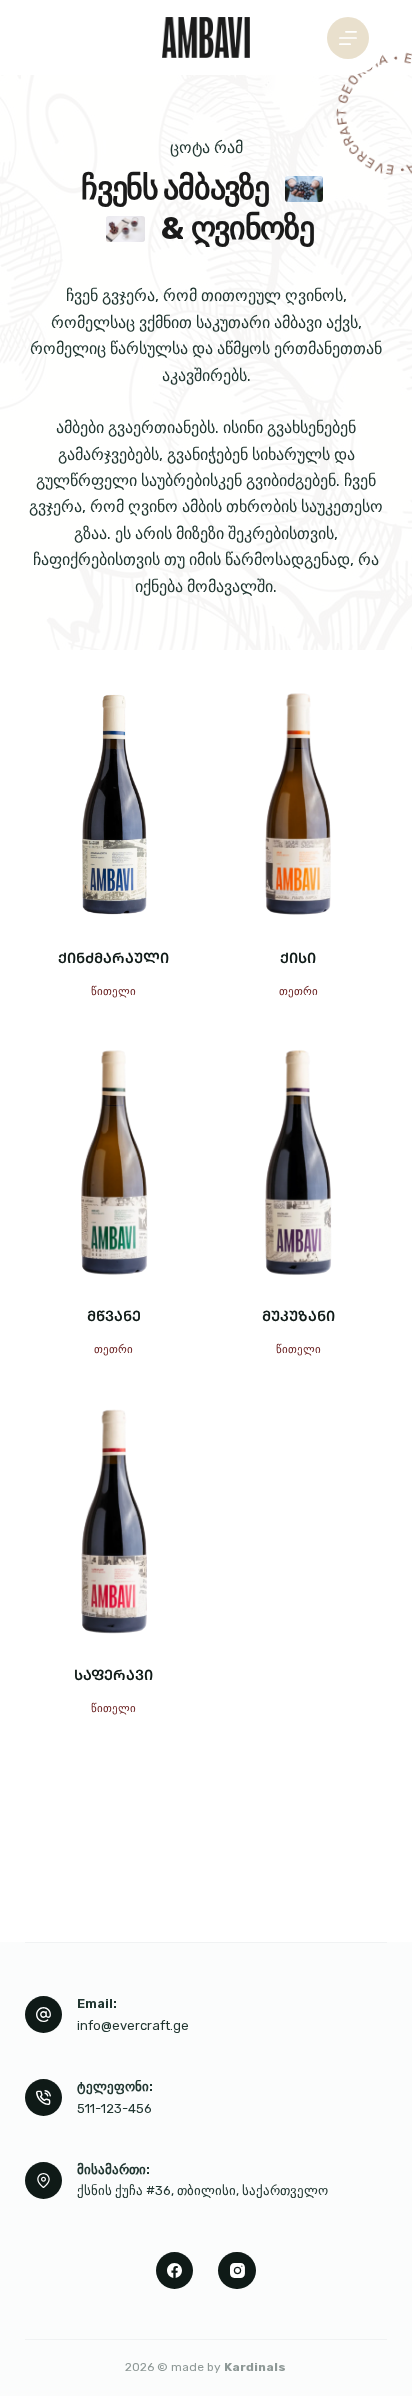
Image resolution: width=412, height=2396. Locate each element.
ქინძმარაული (113, 957)
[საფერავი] (114, 1521)
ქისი (298, 957)
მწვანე (114, 1315)
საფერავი (113, 1674)
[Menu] (348, 38)
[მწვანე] (114, 1162)
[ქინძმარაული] (114, 804)
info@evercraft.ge (133, 2025)
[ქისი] (299, 804)
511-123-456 (114, 2108)
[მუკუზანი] (299, 1162)
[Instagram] (237, 2271)
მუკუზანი (298, 1315)
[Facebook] (175, 2271)
